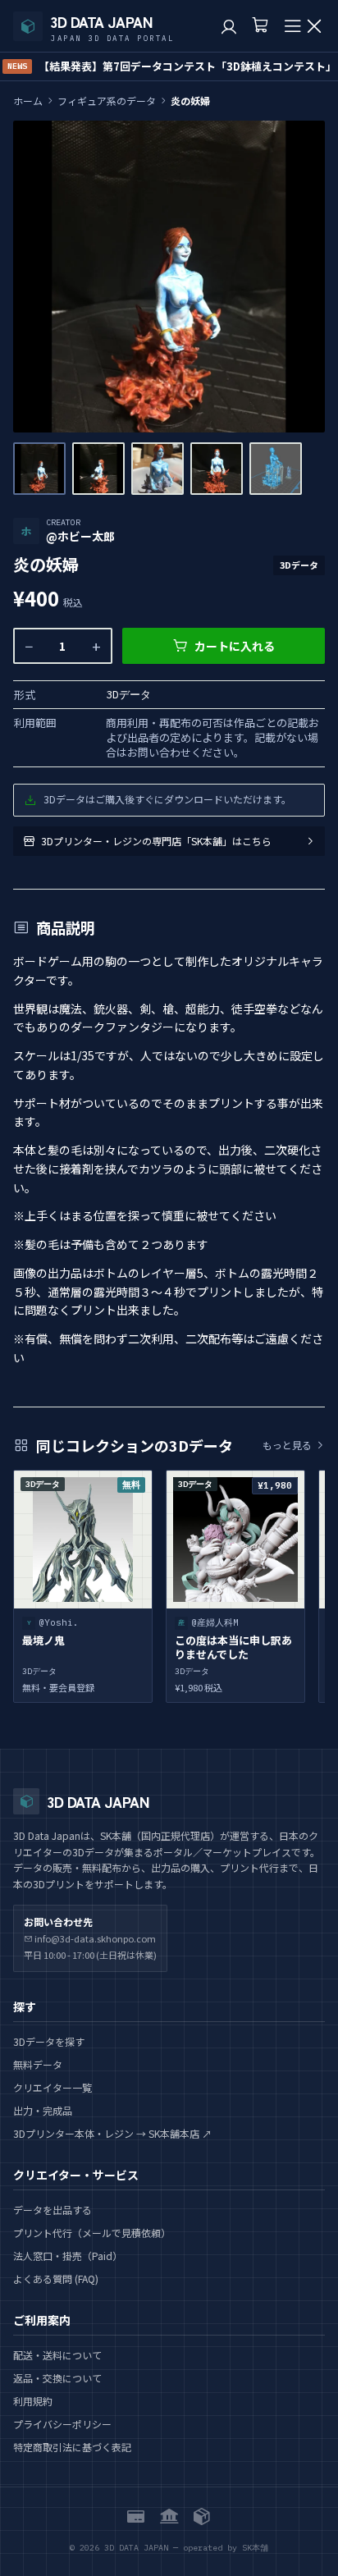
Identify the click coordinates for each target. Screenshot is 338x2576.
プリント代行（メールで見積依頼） (92, 2233)
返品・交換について (57, 2378)
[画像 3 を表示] (158, 469)
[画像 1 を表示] (39, 469)
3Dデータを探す (49, 2041)
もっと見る (287, 1445)
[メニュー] (304, 26)
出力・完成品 (43, 2110)
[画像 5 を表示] (276, 469)
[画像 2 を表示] (98, 469)
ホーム (28, 101)
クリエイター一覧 (53, 2087)
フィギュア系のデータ (107, 101)
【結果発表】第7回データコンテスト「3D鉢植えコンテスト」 (172, 66)
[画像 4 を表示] (217, 469)
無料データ (38, 2064)
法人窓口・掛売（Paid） (68, 2256)
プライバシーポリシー (62, 2424)
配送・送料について (57, 2355)
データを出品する (53, 2210)
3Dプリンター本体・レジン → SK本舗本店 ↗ (112, 2133)
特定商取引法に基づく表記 (72, 2447)
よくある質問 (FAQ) (56, 2279)
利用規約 (33, 2401)
